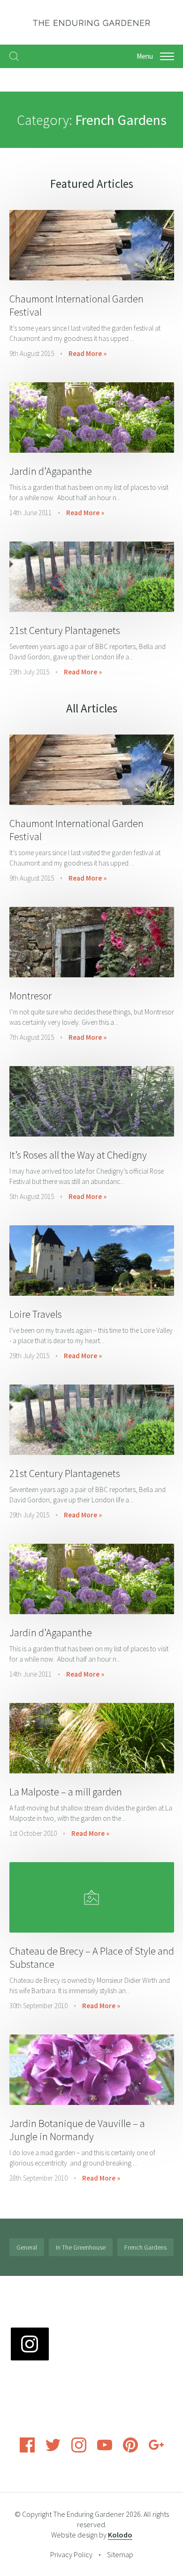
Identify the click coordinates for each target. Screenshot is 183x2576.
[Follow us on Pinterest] (130, 2450)
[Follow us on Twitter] (53, 2450)
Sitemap (120, 2554)
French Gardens (145, 2247)
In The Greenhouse (81, 2247)
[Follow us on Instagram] (79, 2450)
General (27, 2247)
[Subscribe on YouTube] (105, 2450)
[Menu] (167, 56)
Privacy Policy (71, 2554)
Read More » (88, 353)
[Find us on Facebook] (27, 2450)
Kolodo (120, 2535)
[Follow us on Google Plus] (156, 2450)
